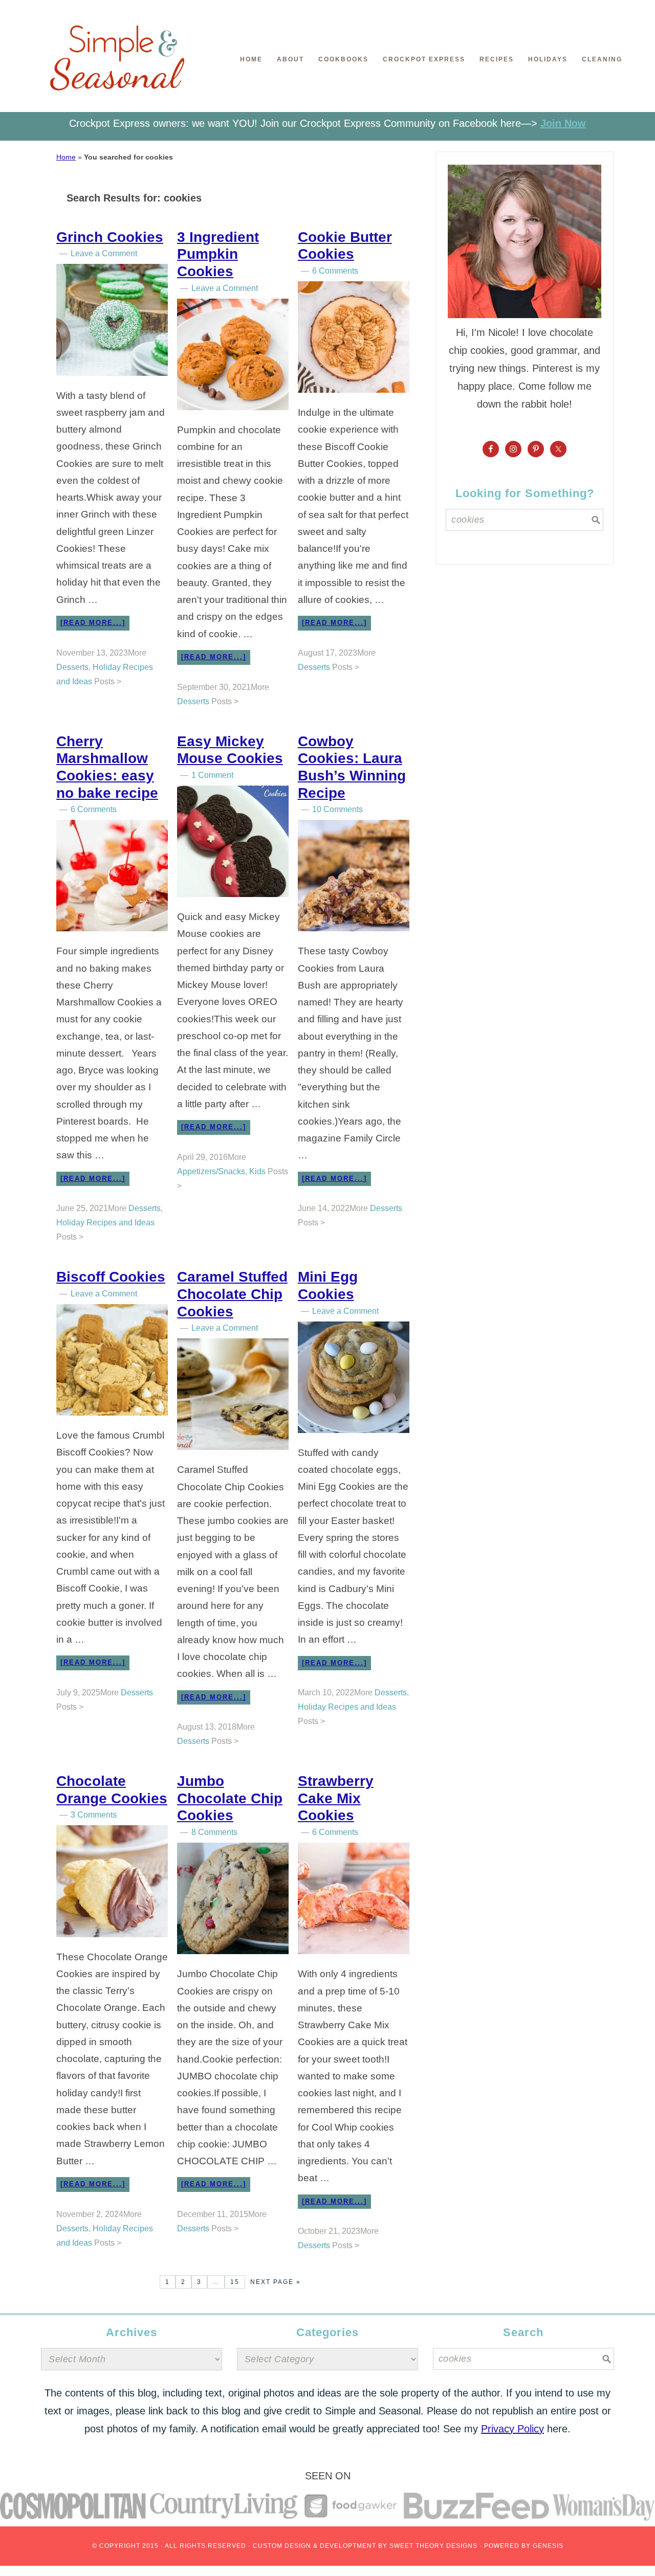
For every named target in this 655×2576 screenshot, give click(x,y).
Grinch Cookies (110, 237)
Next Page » (276, 2282)
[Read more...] (93, 623)
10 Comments (337, 809)
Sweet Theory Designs (433, 2546)
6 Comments (335, 271)
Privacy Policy (512, 2429)
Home (66, 157)
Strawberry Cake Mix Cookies (336, 1798)
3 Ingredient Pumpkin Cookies (218, 254)
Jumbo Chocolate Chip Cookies (230, 1798)
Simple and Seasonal (118, 64)
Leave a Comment (104, 253)
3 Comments (94, 1815)
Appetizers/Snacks (211, 1171)
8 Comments (214, 1832)
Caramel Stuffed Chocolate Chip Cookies (232, 1294)
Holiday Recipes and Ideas (105, 1223)
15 (235, 2282)
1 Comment (212, 775)
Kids (257, 1171)
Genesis (548, 2546)
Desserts (72, 667)
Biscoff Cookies (111, 1277)
